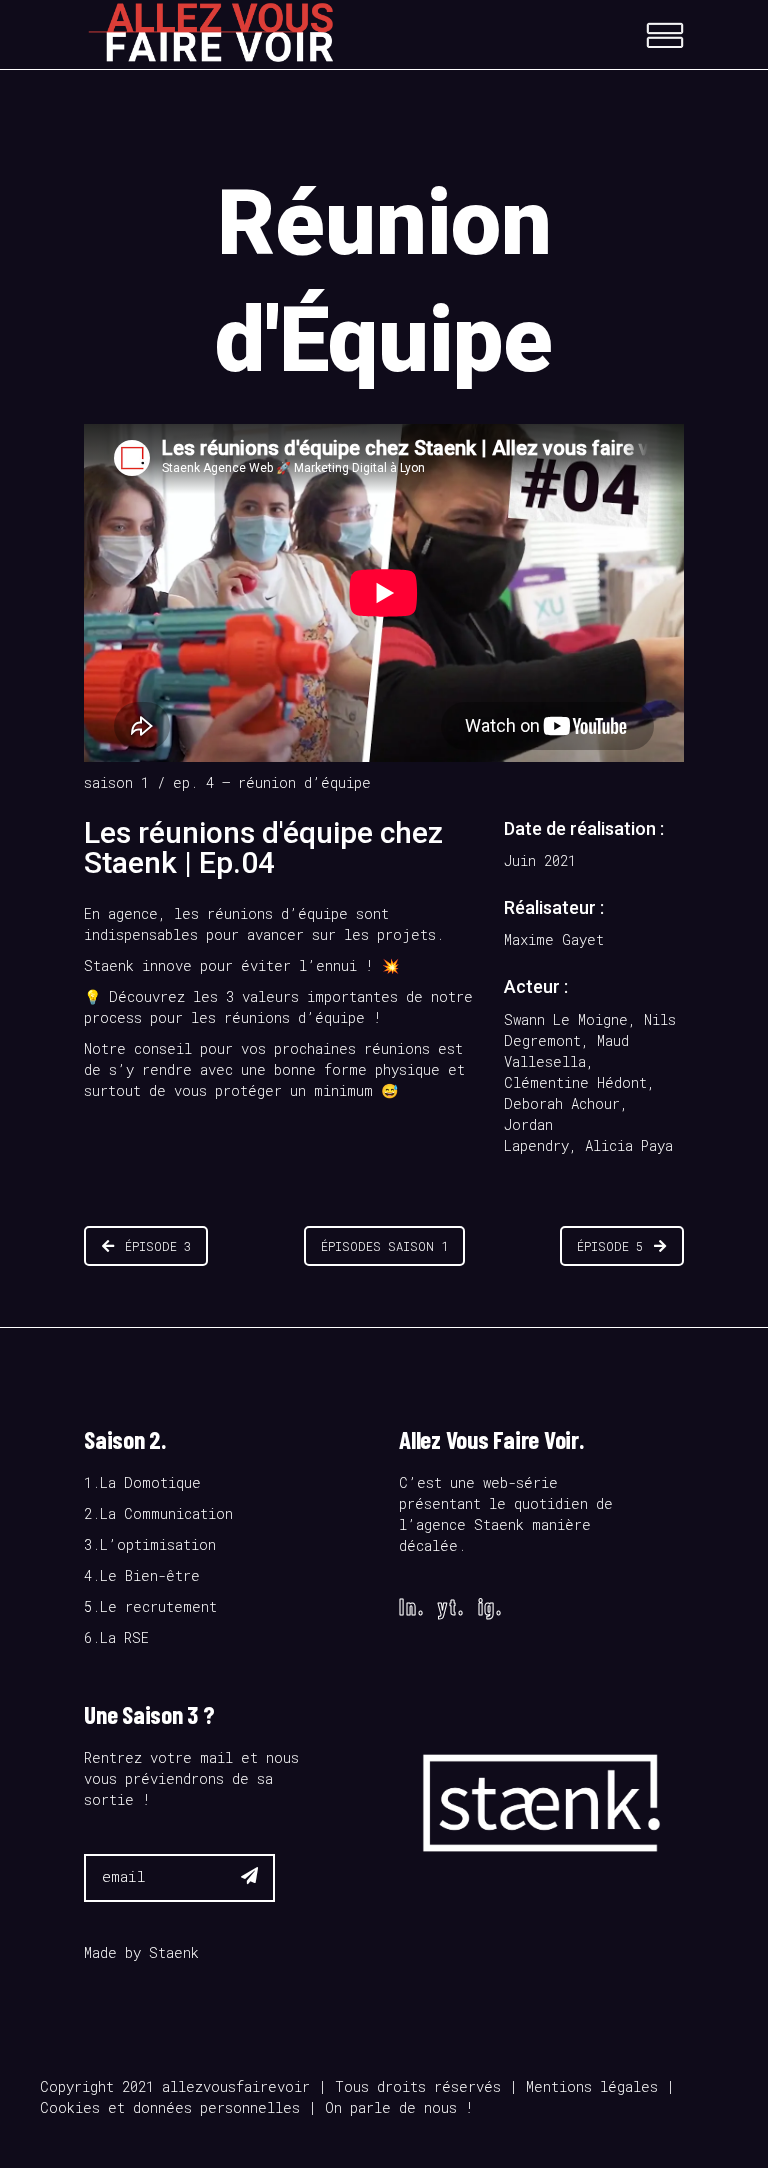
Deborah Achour (562, 1103)
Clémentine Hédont (575, 1082)
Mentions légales (592, 2086)
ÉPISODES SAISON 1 (384, 1246)
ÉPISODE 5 (610, 1246)
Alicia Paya (629, 1145)
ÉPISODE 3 (158, 1246)
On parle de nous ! (399, 2107)
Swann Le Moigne (566, 1019)
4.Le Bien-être (142, 1575)
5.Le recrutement (150, 1606)
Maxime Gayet (554, 939)
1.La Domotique (142, 1482)
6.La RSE (116, 1637)
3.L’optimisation (150, 1544)
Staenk (174, 1952)
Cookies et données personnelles (170, 2107)
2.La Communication (158, 1513)
